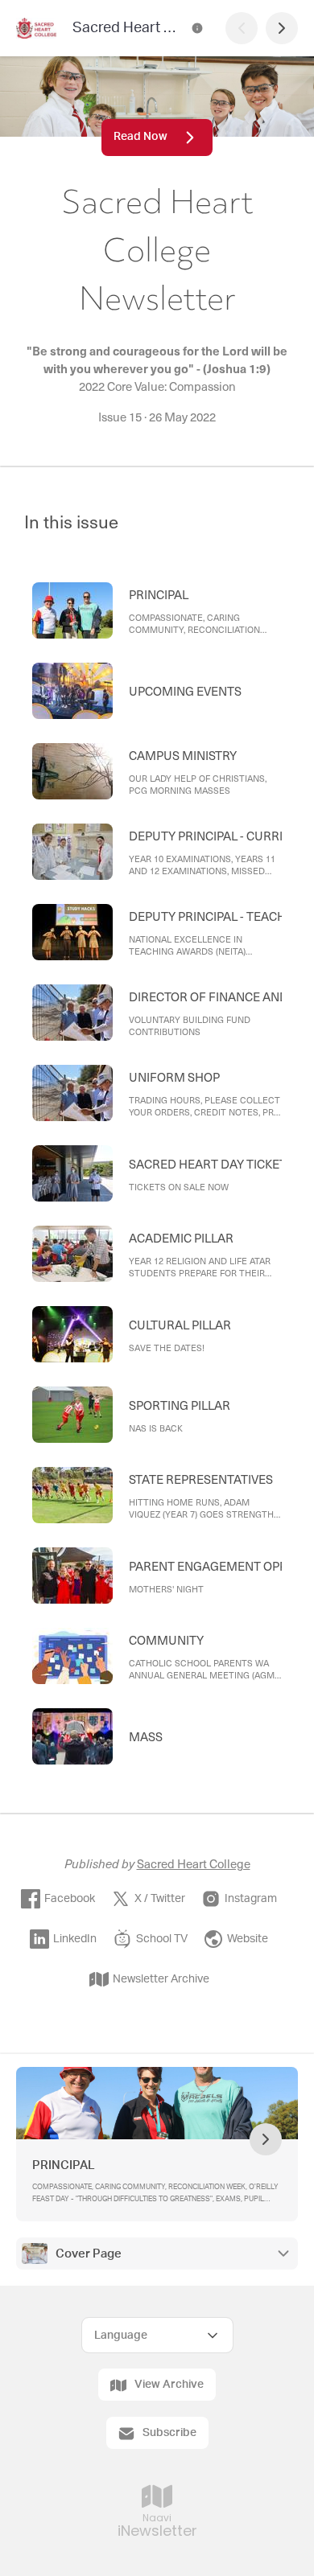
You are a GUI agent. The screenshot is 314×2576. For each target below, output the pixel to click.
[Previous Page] (242, 28)
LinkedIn (75, 1939)
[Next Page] (282, 28)
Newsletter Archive (161, 1979)
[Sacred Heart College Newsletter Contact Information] (197, 28)
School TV (162, 1939)
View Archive (169, 2385)
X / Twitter (160, 1899)
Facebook (70, 1899)
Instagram (251, 1899)
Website (248, 1939)
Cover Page (89, 2254)
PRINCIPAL (64, 2165)
